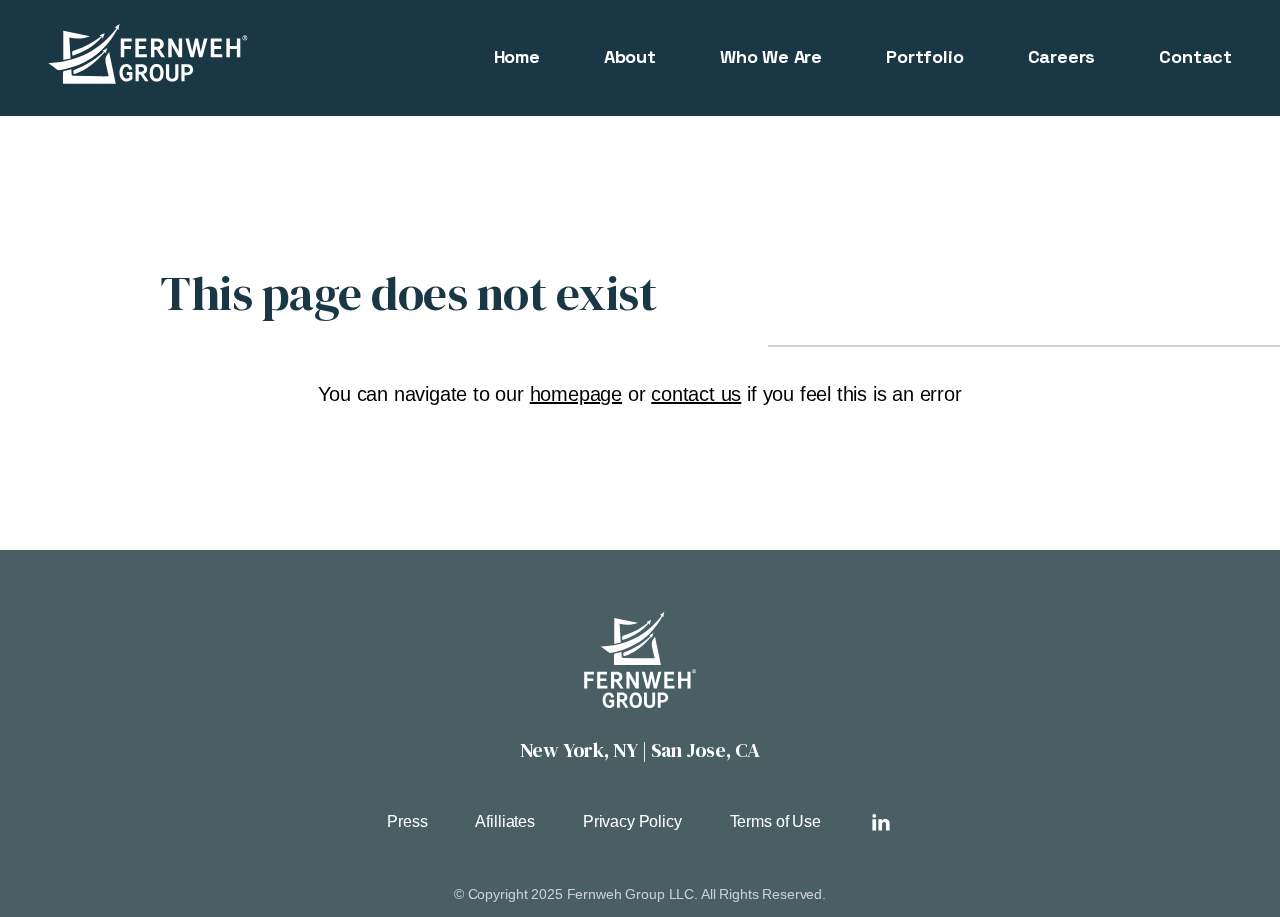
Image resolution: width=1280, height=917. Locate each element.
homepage (576, 394)
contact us (696, 394)
